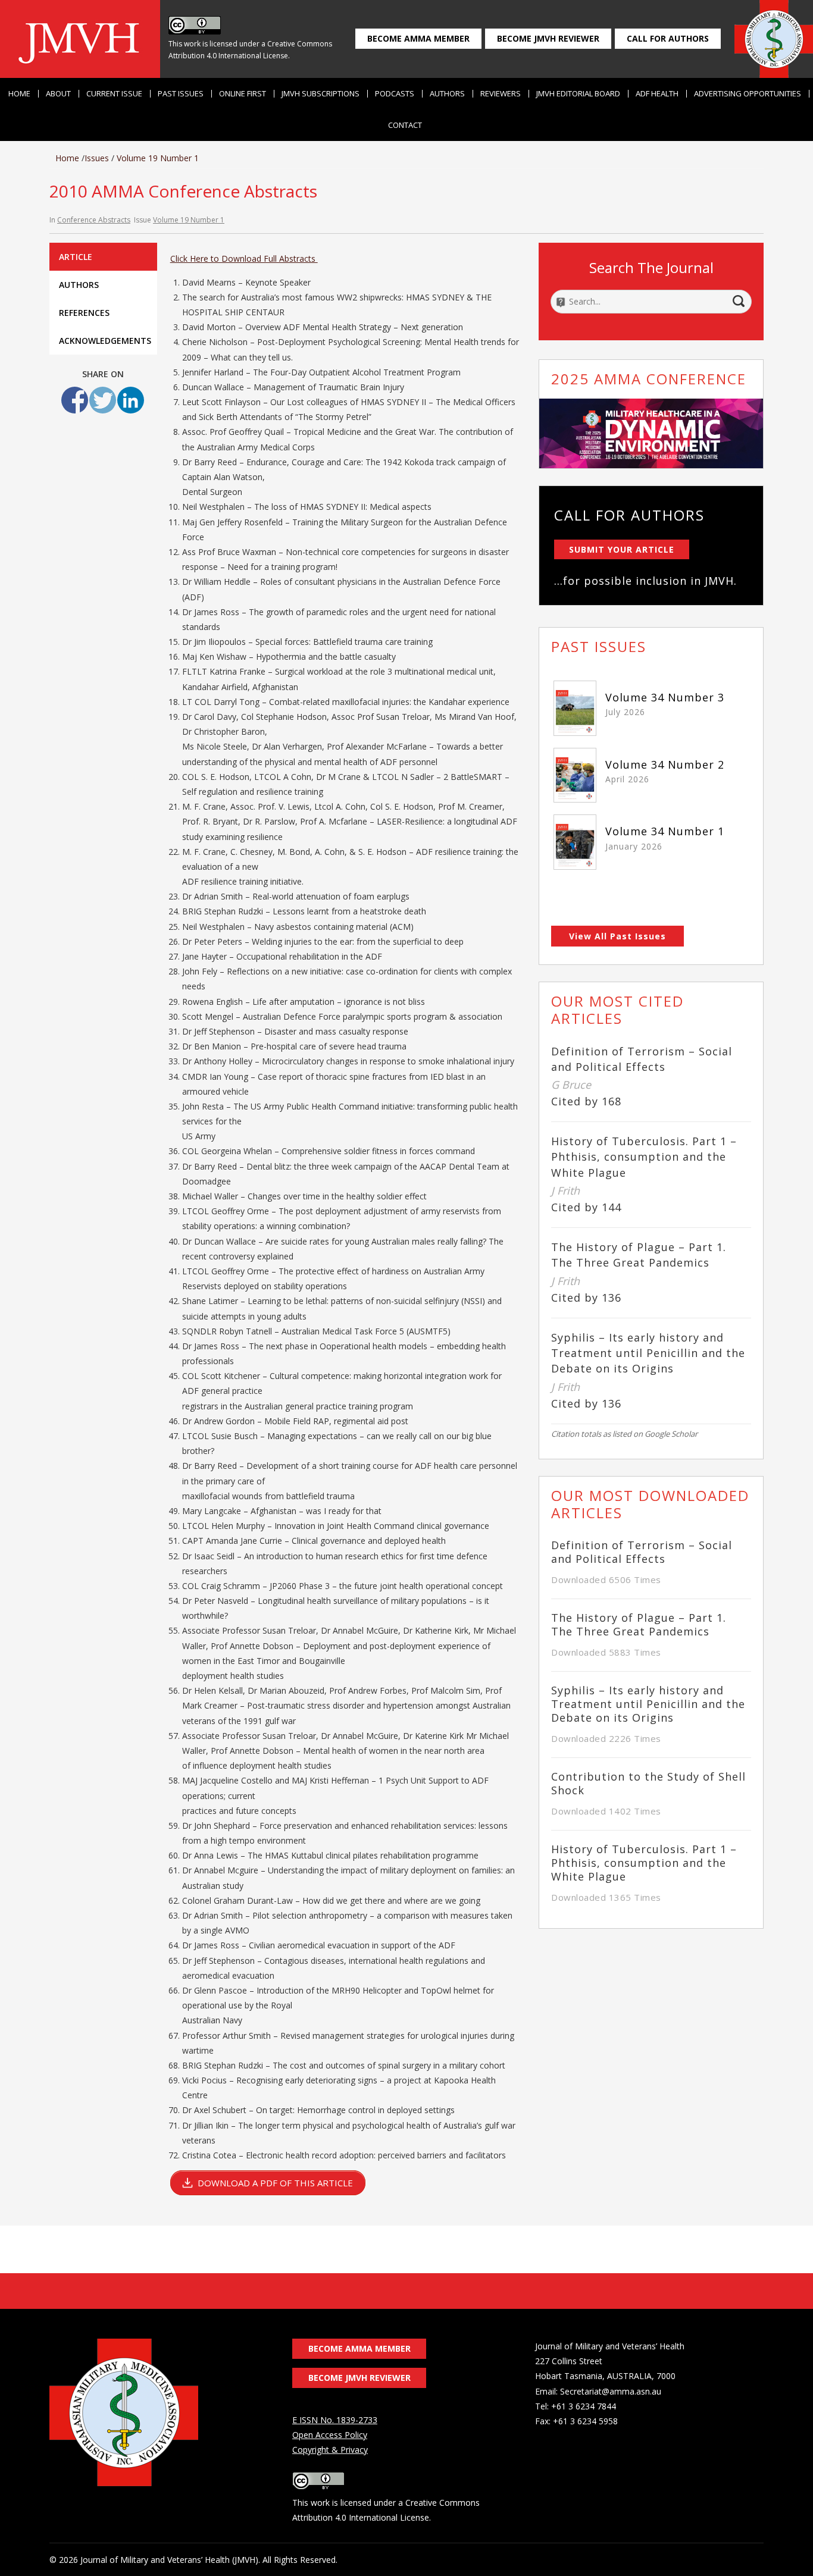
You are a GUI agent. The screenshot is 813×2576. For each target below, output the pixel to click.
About (58, 94)
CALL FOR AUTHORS (668, 38)
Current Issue (114, 94)
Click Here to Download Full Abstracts (244, 258)
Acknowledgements (105, 341)
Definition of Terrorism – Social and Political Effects (642, 1552)
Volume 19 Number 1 (158, 158)
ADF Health (657, 94)
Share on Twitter (103, 400)
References (84, 313)
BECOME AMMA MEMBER (418, 38)
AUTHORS (79, 285)
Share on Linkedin (131, 400)
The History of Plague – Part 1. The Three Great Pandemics (639, 1625)
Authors (447, 94)
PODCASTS (395, 94)
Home (19, 94)
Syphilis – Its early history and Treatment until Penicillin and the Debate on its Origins (648, 1353)
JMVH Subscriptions (320, 94)
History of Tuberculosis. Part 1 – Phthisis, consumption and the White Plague (644, 1157)
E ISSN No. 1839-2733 (335, 2420)
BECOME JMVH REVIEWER (548, 38)
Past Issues (181, 94)
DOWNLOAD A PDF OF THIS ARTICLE (275, 2183)
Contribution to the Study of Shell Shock (648, 1784)
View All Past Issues (617, 936)
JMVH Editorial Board (578, 94)
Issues (97, 158)
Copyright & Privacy (330, 2450)
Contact (405, 125)
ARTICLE (76, 257)
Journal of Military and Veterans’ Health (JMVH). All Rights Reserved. (209, 2560)
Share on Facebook (75, 400)
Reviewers (501, 94)
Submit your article (622, 549)
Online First (243, 94)
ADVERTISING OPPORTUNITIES (748, 94)
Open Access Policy (330, 2435)
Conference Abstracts (94, 220)
